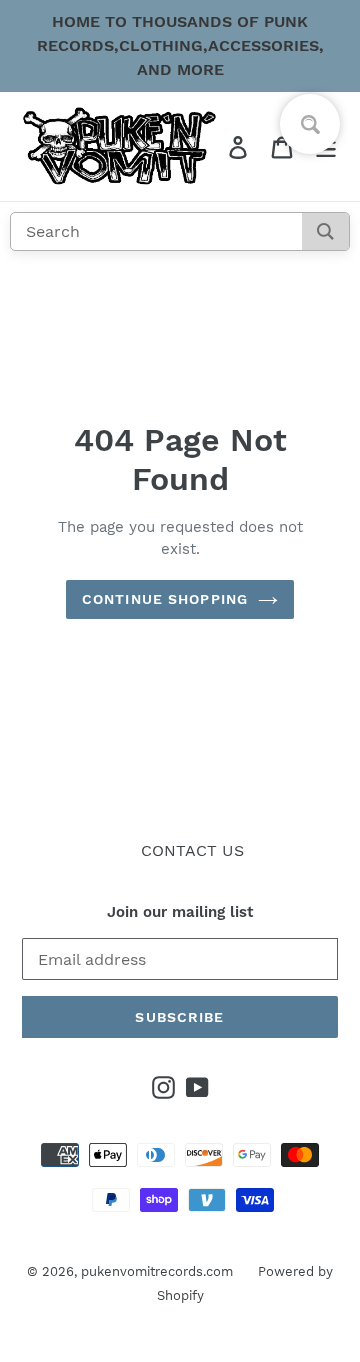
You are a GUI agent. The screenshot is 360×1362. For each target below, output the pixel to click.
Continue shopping (165, 599)
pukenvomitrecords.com (157, 1271)
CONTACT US (192, 850)
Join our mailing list (180, 912)
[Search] (325, 231)
